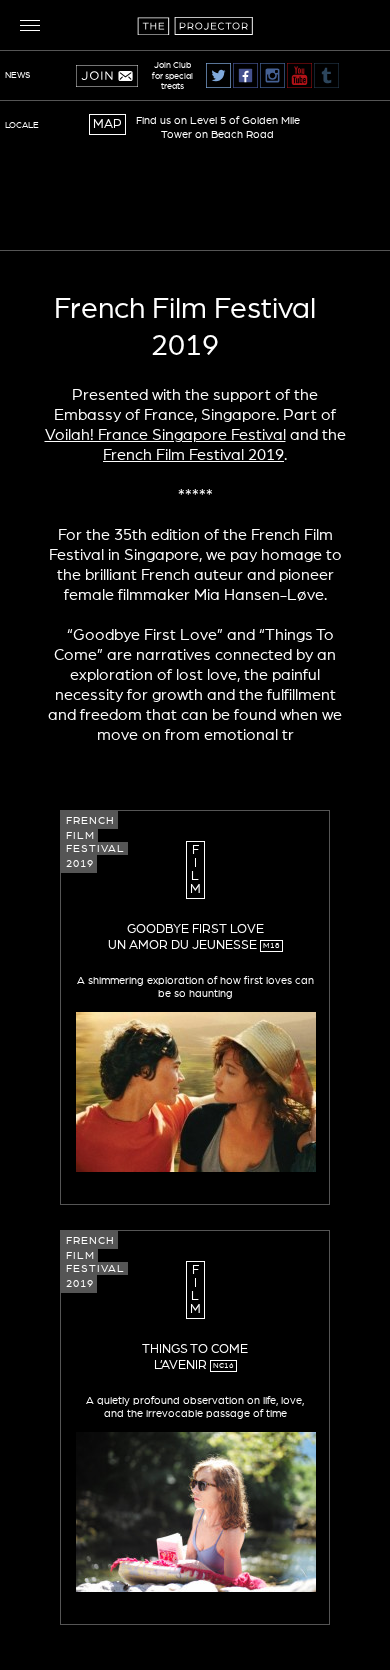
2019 (80, 863)
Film (80, 835)
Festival (95, 848)
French (90, 820)
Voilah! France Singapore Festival (165, 435)
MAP (107, 124)
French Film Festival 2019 (193, 455)
